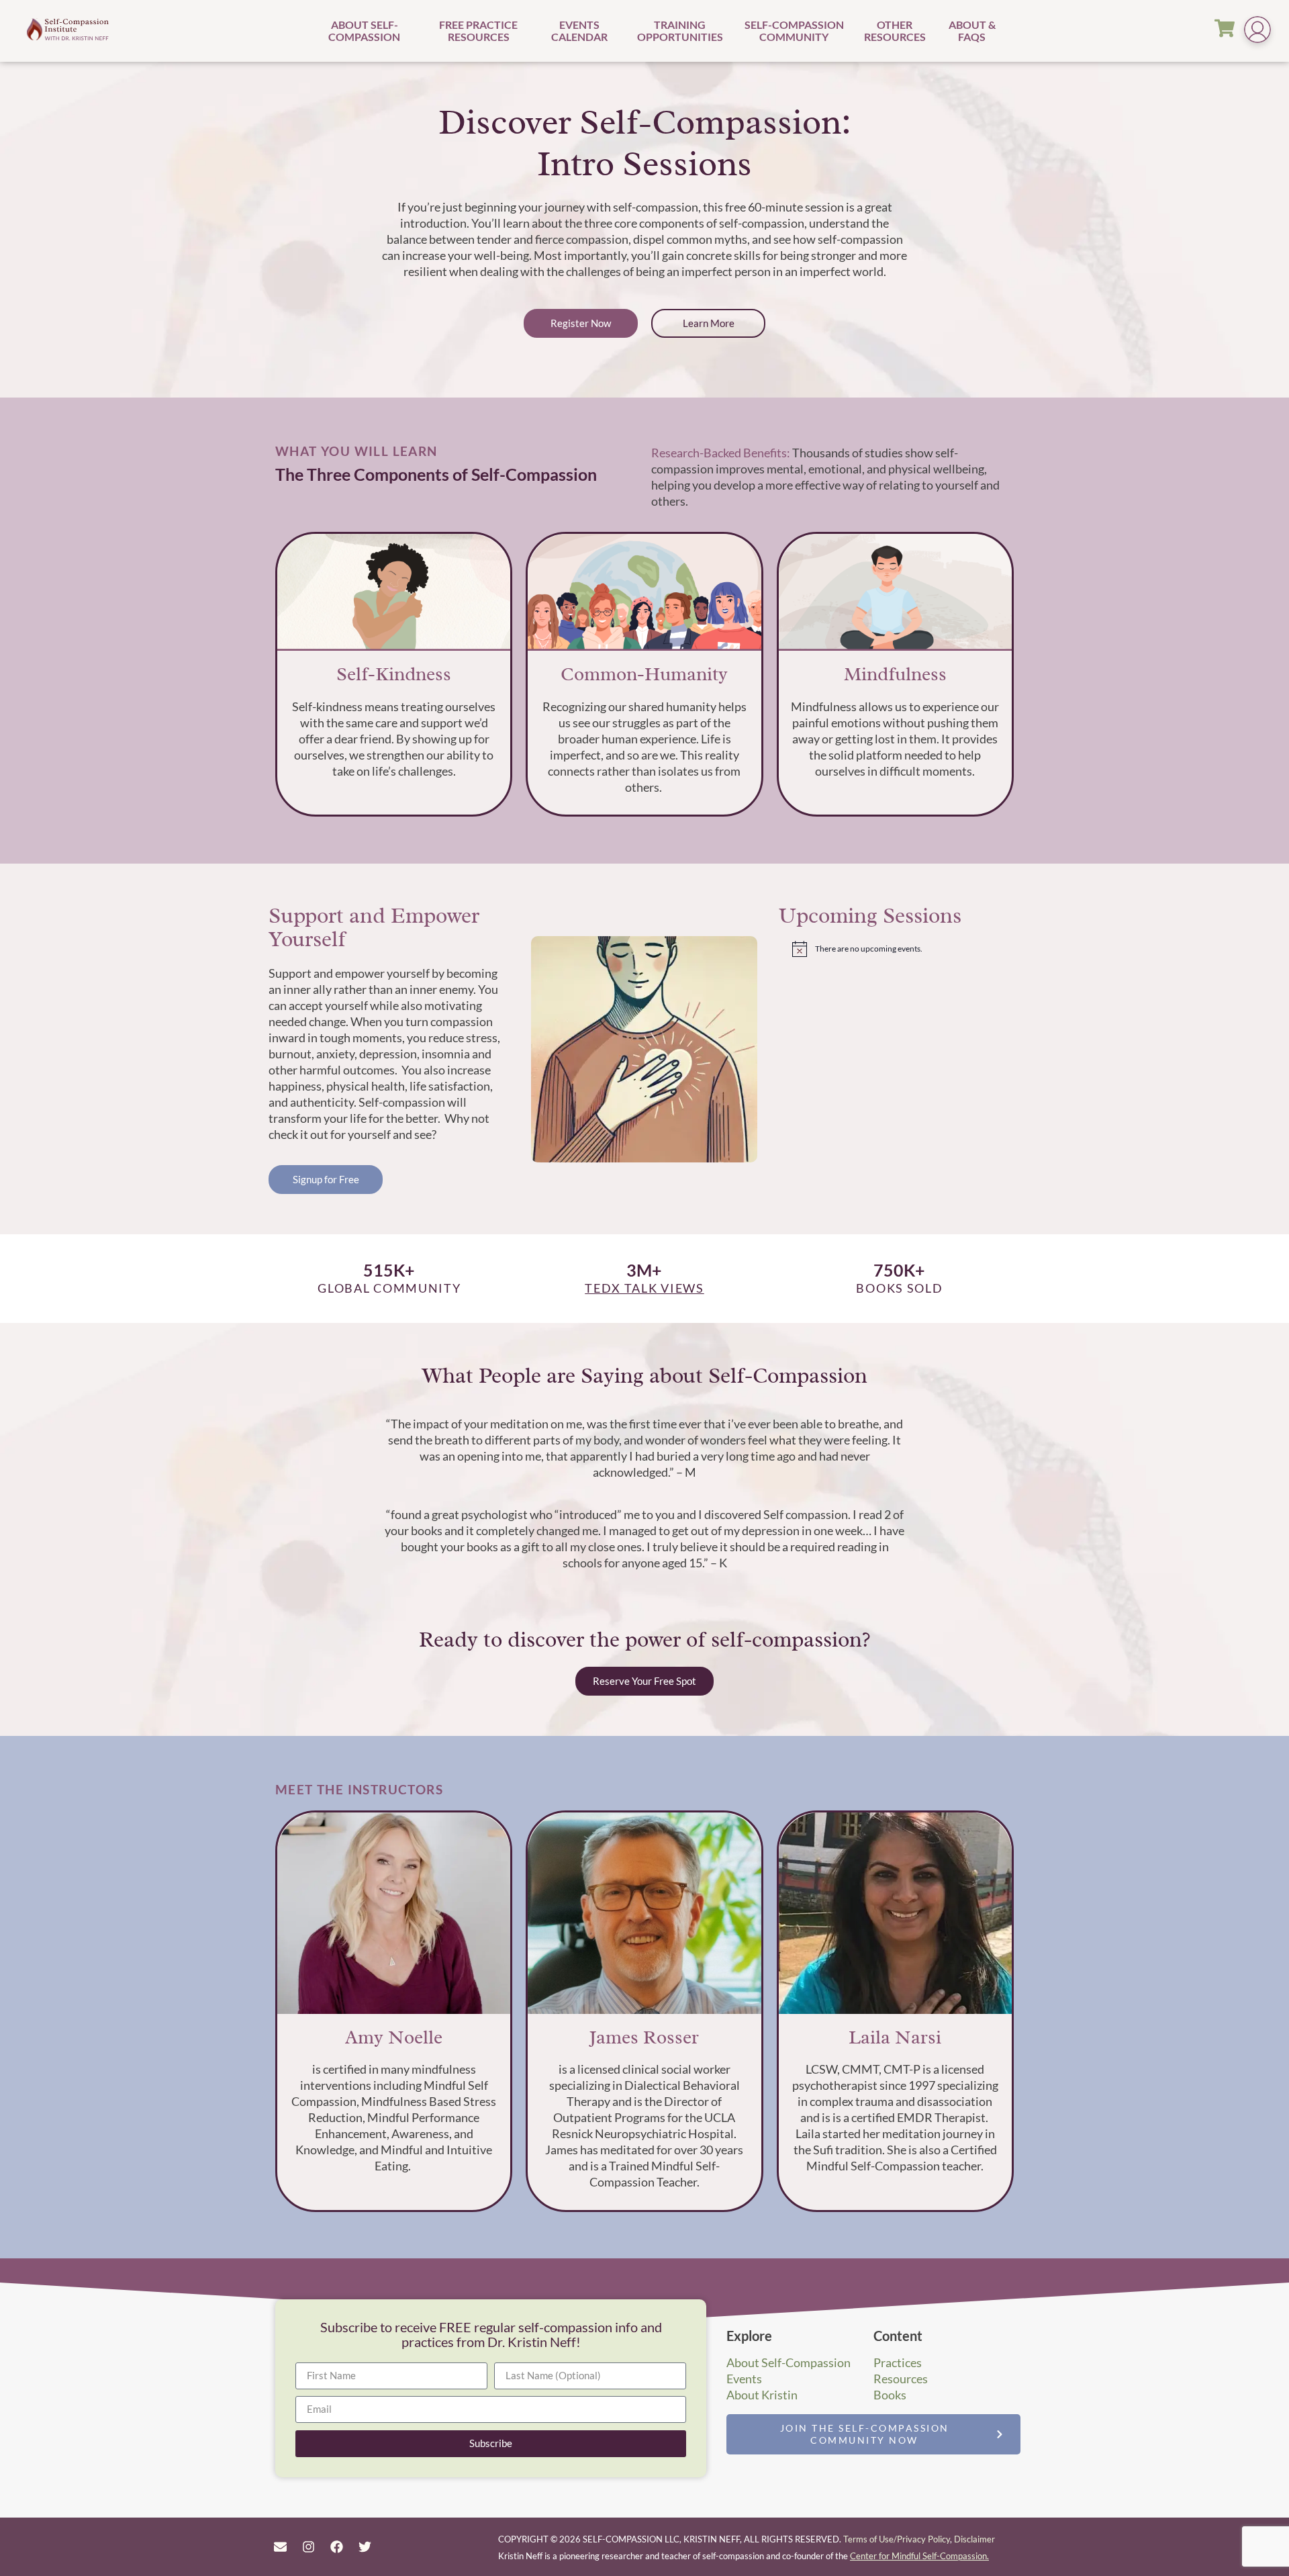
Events (744, 2379)
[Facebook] (336, 2546)
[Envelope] (280, 2546)
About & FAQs (972, 31)
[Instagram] (308, 2546)
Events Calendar (579, 31)
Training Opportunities (680, 31)
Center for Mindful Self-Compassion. (919, 2556)
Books (890, 2395)
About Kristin (762, 2395)
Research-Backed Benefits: (721, 453)
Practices (898, 2362)
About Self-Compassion (364, 31)
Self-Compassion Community (794, 31)
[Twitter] (365, 2546)
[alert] (906, 949)
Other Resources (895, 31)
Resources (901, 2379)
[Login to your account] (1257, 31)
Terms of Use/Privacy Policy (897, 2539)
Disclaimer (974, 2539)
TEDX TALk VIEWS (644, 1288)
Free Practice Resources (478, 31)
